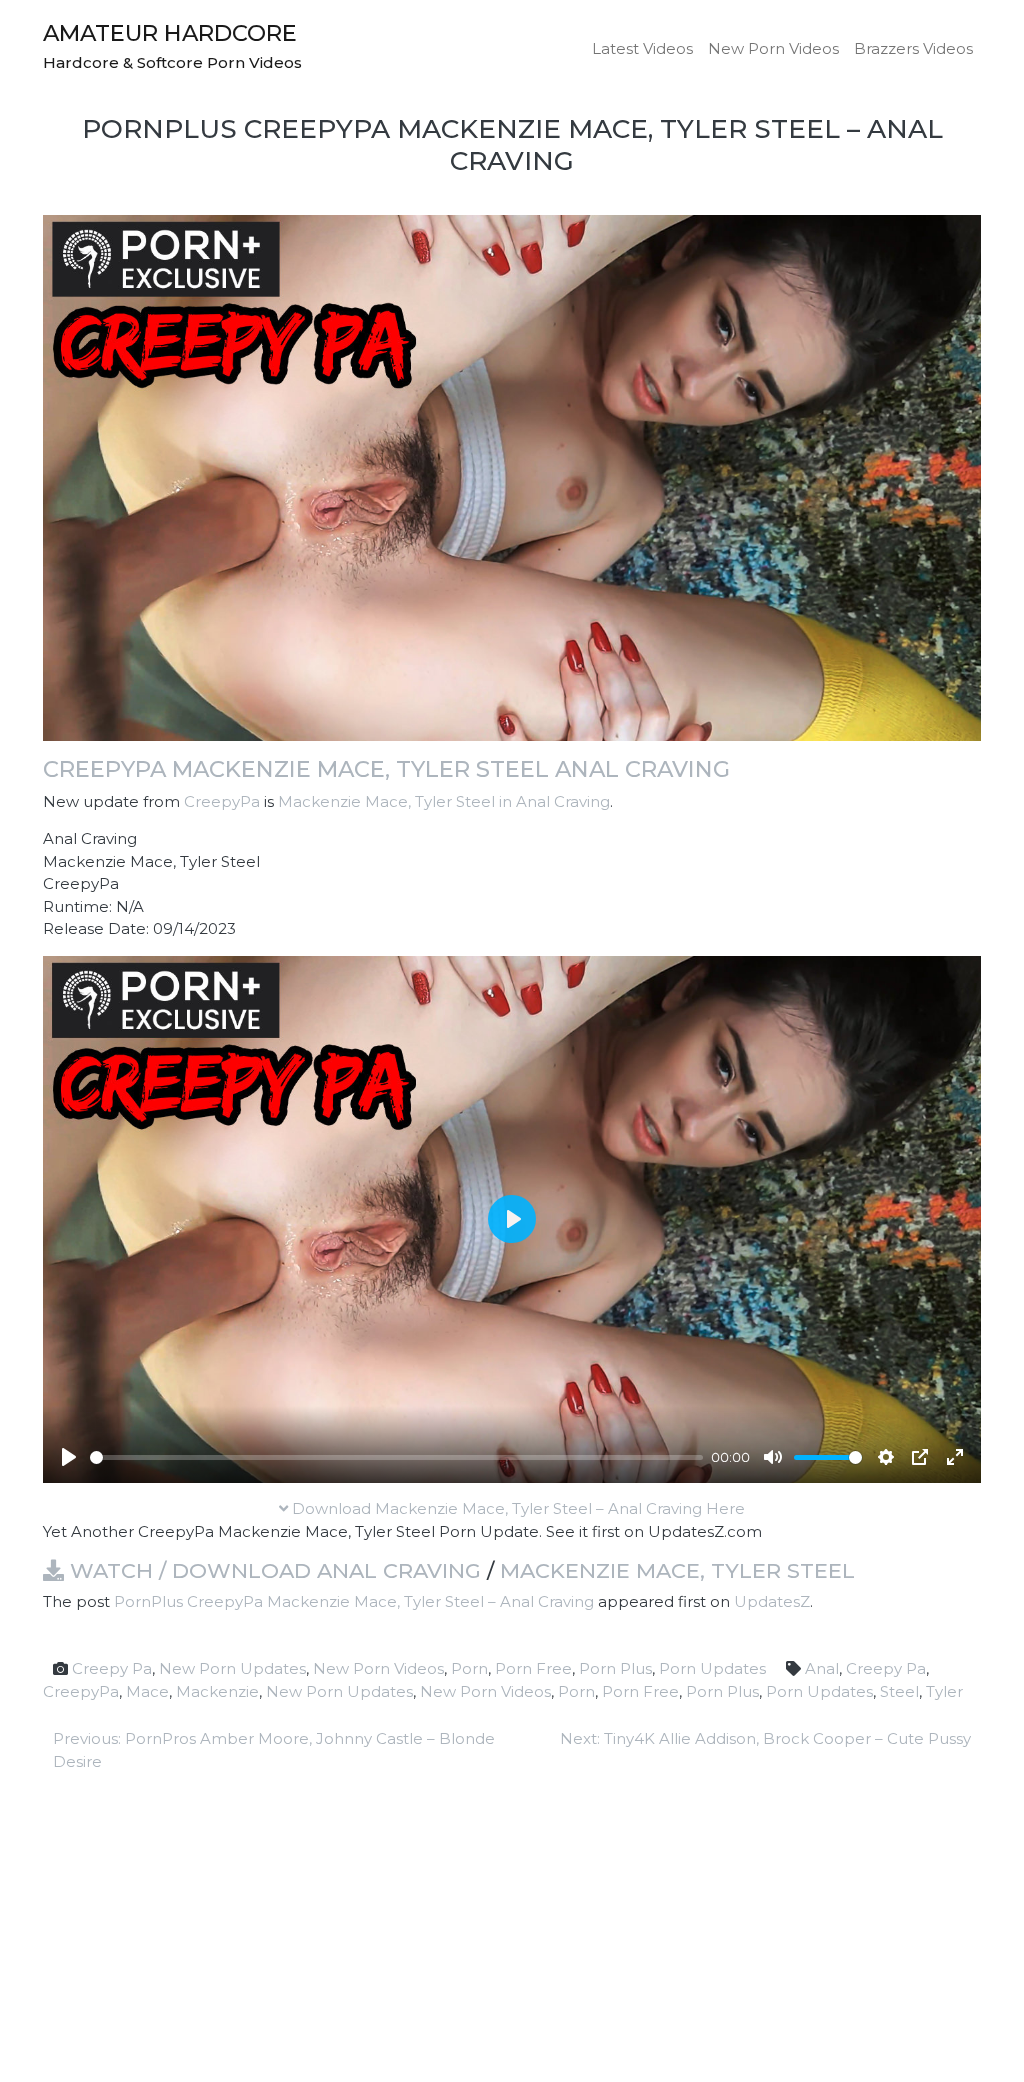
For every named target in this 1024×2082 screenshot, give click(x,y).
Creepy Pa (112, 1668)
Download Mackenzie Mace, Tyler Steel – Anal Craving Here (516, 1508)
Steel (899, 1691)
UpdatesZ (772, 1601)
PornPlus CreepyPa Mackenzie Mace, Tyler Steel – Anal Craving (354, 1601)
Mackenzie (217, 1691)
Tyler (944, 1691)
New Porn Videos (773, 48)
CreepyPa (222, 801)
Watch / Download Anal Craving (272, 1570)
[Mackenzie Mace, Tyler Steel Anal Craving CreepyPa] (512, 476)
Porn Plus (615, 1668)
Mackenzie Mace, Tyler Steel (677, 1570)
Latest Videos (642, 48)
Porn (469, 1668)
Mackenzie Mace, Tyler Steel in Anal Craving (444, 801)
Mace (147, 1691)
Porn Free (533, 1668)
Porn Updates (712, 1668)
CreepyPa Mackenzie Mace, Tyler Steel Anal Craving (386, 769)
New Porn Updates (232, 1668)
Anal (822, 1668)
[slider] (396, 1457)
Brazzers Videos (913, 48)
